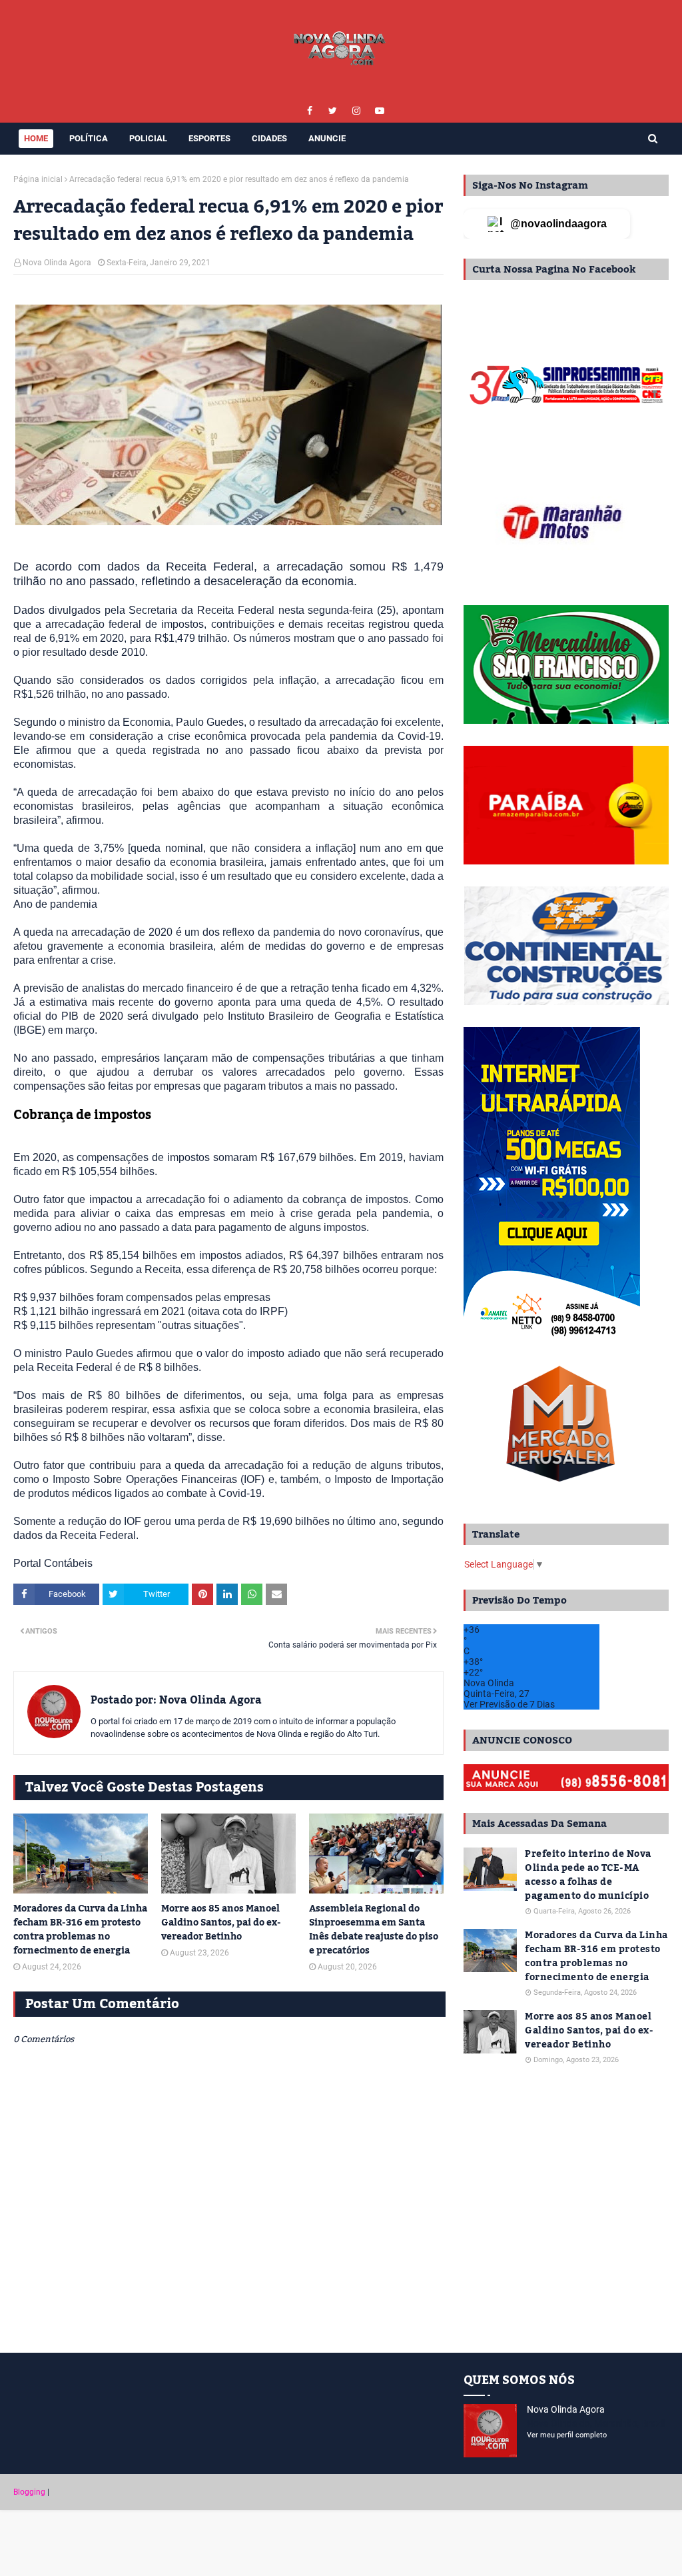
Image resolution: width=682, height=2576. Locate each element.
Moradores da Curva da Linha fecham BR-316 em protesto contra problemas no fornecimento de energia (80, 1930)
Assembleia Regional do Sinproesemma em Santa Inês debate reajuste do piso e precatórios (374, 1930)
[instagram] (356, 111)
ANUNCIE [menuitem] (327, 138)
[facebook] (309, 111)
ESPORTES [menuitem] (209, 138)
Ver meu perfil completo (567, 2435)
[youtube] (379, 111)
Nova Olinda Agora (57, 263)
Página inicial (38, 179)
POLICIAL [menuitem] (148, 138)
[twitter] (333, 111)
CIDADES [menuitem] (269, 138)
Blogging (29, 2492)
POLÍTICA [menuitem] (89, 138)
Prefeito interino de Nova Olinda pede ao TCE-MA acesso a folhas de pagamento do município (588, 1876)
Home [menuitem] (36, 138)
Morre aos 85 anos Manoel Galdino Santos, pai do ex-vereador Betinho (221, 1923)
